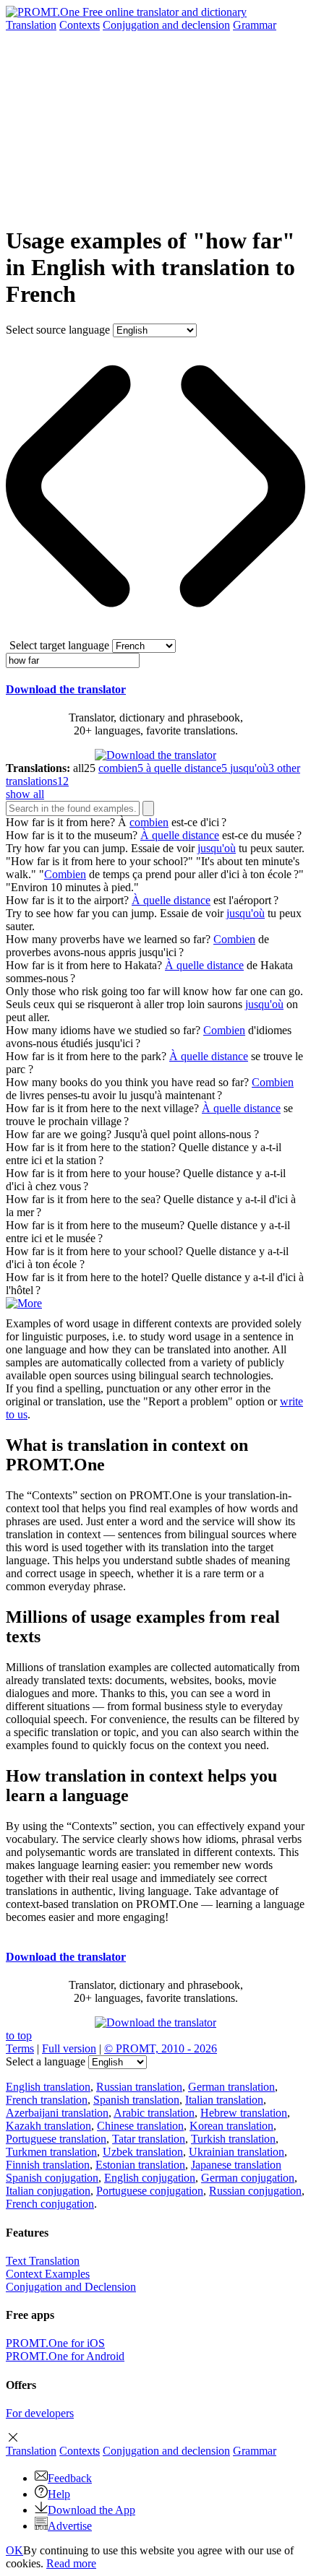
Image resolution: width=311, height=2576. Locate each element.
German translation (231, 2087)
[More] (24, 1303)
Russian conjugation (255, 2191)
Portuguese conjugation (150, 2191)
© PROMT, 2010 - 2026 (161, 2048)
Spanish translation (136, 2100)
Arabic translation (154, 2113)
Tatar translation (149, 2139)
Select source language (58, 330)
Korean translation (231, 2126)
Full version (69, 2048)
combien (149, 822)
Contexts (80, 25)
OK (14, 2550)
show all (25, 794)
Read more (71, 2563)
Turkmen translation (51, 2152)
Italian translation (224, 2100)
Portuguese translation (56, 2139)
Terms (20, 2048)
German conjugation (248, 2178)
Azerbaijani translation (57, 2113)
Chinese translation (140, 2126)
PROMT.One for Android (65, 2356)
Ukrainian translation (237, 2152)
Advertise (70, 2526)
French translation (47, 2100)
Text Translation (43, 2261)
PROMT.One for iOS (55, 2343)
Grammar (255, 25)
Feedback (70, 2478)
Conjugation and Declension (71, 2287)
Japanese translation (236, 2165)
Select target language (59, 645)
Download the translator (66, 689)
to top (19, 2035)
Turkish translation (233, 2139)
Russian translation (139, 2087)
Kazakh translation (48, 2126)
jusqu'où (217, 848)
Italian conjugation (48, 2191)
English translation (48, 2087)
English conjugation (150, 2178)
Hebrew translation (244, 2113)
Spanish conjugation (52, 2178)
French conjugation (50, 2204)
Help (59, 2494)
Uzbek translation (143, 2152)
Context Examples (48, 2274)
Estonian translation (140, 2165)
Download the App (91, 2510)
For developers (40, 2413)
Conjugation (166, 25)
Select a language (46, 2061)
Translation (31, 25)
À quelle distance (180, 835)
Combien (65, 874)
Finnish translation (48, 2165)
